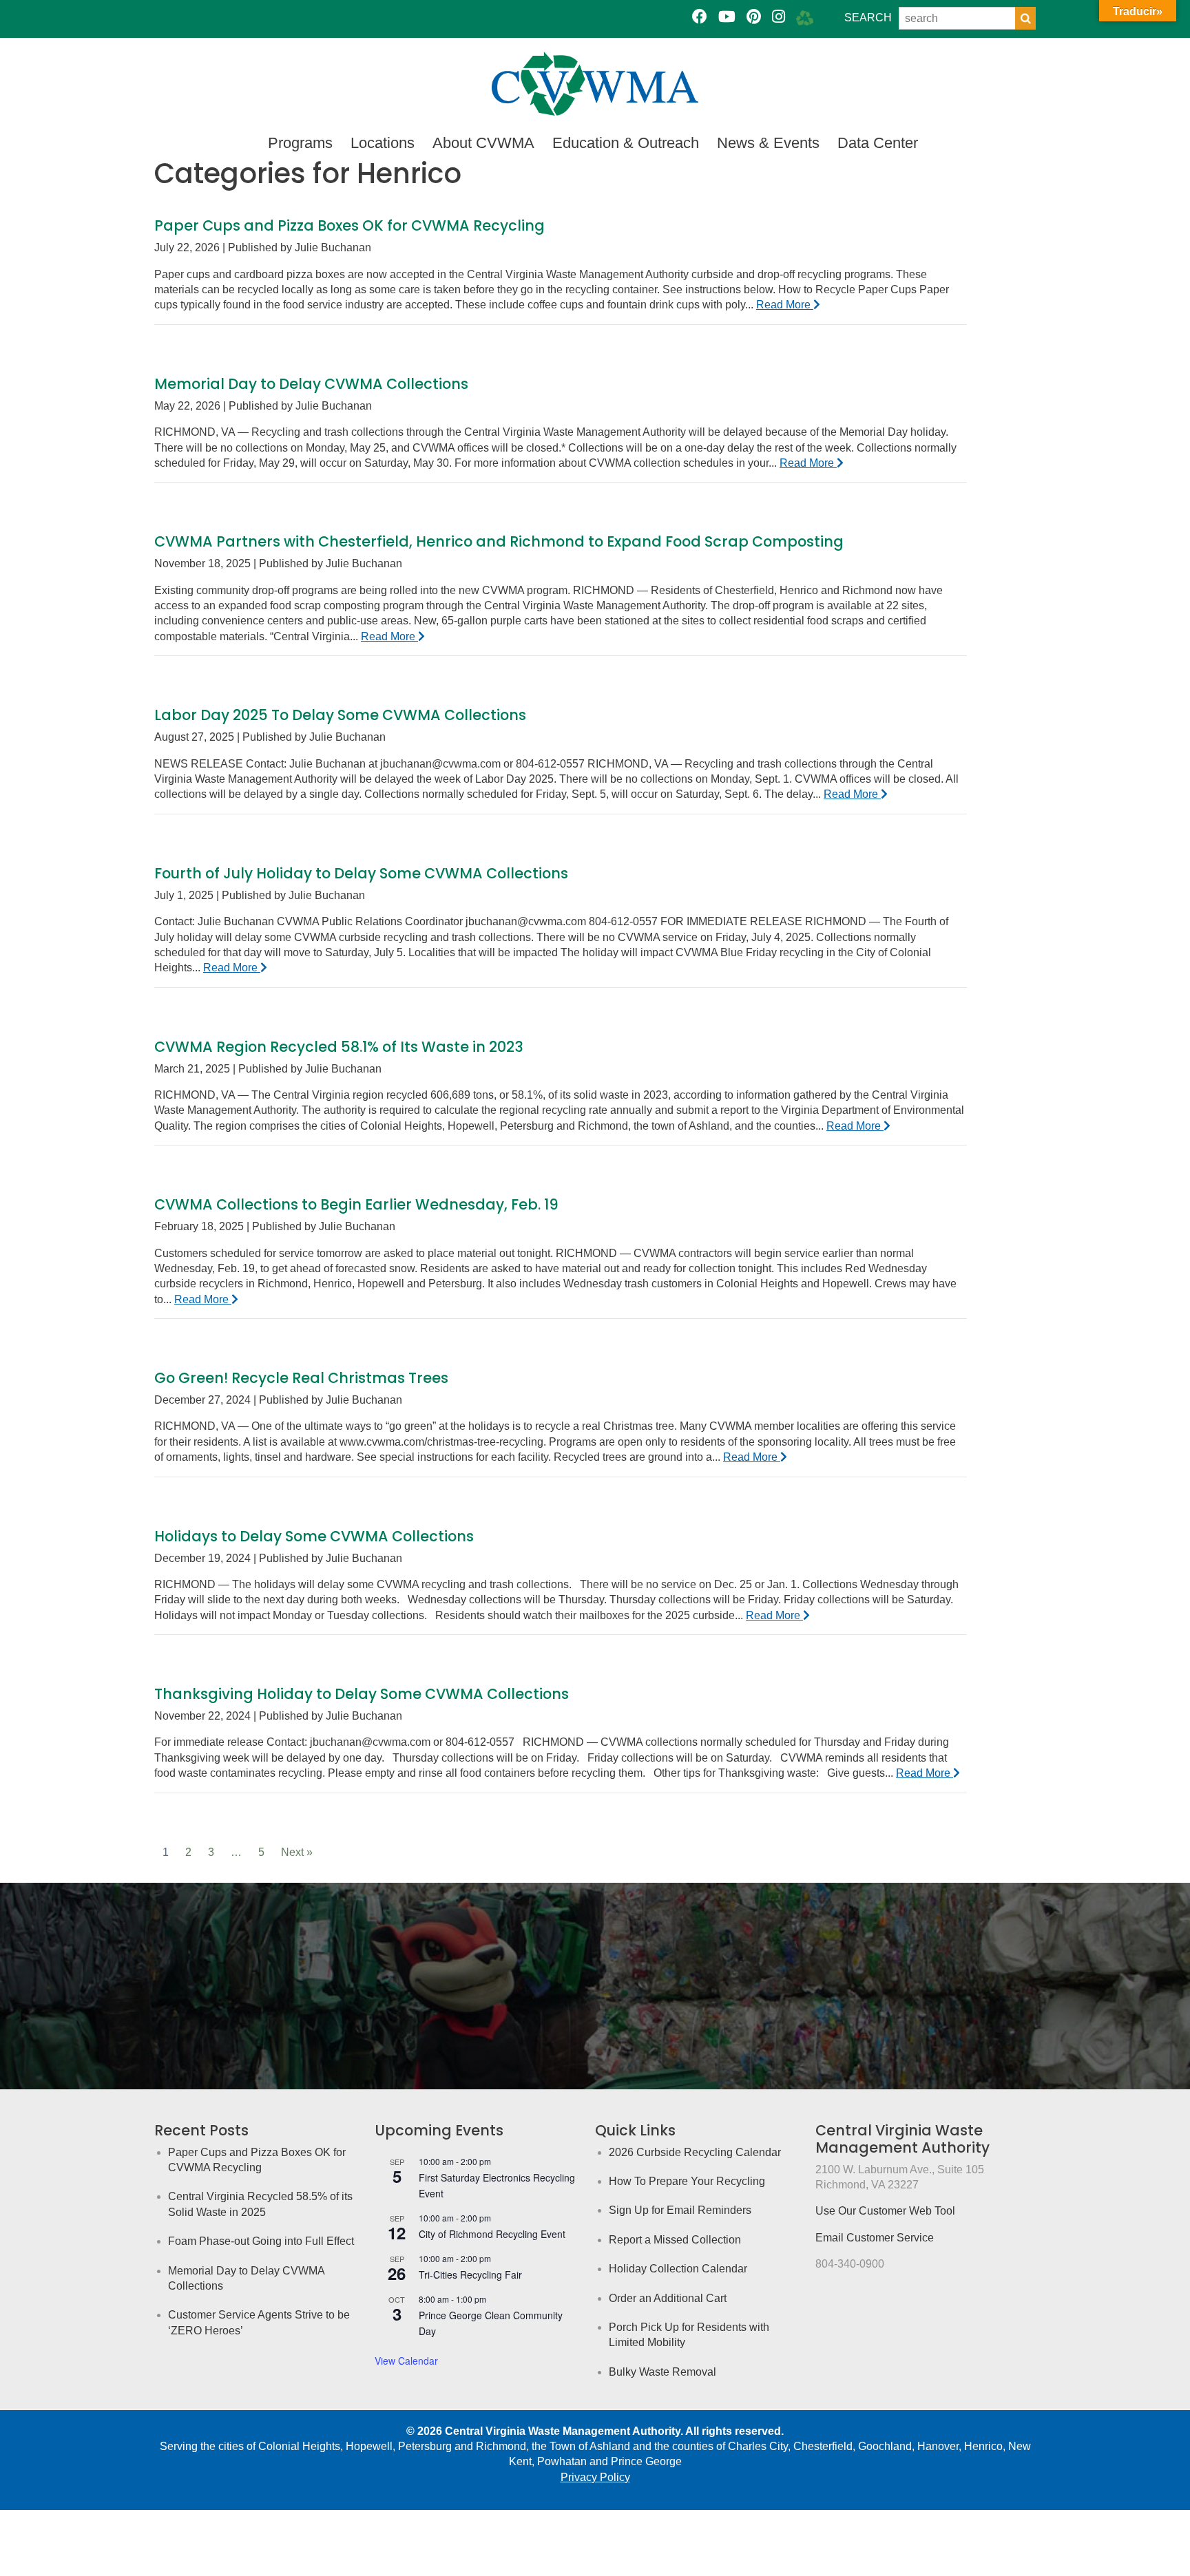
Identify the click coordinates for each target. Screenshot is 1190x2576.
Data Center (878, 143)
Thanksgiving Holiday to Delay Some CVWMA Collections (362, 1694)
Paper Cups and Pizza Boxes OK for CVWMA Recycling (349, 225)
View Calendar (406, 2361)
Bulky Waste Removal (662, 2372)
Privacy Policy (595, 2477)
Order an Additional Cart (668, 2298)
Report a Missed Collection (675, 2240)
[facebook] (700, 17)
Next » (297, 1852)
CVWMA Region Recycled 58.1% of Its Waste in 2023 (339, 1047)
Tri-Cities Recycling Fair (470, 2274)
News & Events (768, 143)
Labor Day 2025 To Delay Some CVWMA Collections (340, 715)
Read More (785, 305)
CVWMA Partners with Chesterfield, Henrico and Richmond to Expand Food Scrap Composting (499, 541)
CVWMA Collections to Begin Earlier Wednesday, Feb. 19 (356, 1204)
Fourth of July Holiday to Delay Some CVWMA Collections (361, 873)
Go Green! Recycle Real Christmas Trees (301, 1378)
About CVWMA (483, 143)
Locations (383, 143)
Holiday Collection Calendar (678, 2269)
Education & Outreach (626, 143)
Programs (300, 143)
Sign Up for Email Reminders (680, 2210)
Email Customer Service (875, 2238)
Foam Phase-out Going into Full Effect (261, 2241)
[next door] (805, 17)
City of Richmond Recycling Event (492, 2234)
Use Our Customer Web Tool (885, 2211)
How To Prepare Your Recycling (687, 2181)
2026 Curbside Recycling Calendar (695, 2152)
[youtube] (727, 17)
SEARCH (868, 18)
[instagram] (779, 17)
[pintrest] (754, 17)
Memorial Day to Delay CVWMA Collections (311, 384)
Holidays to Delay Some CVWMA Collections (314, 1536)
